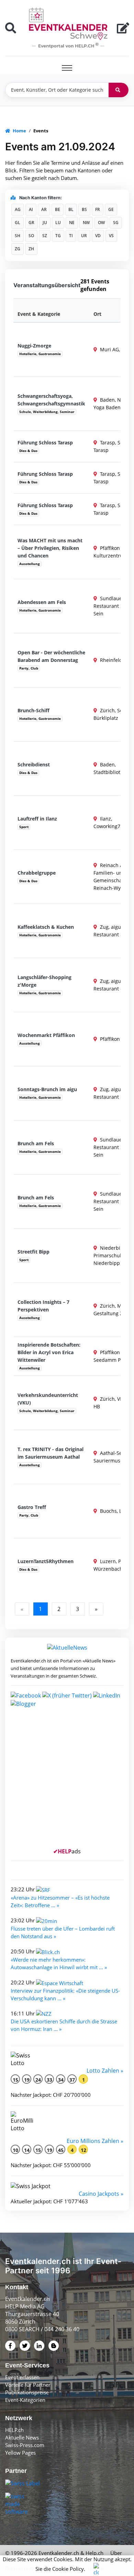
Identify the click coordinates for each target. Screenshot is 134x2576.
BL (71, 209)
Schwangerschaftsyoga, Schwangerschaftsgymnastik (51, 400)
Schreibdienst (34, 764)
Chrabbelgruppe (37, 873)
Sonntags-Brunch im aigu (47, 1089)
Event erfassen (22, 2377)
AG (18, 209)
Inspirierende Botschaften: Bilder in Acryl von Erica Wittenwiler (49, 1352)
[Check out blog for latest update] (23, 1703)
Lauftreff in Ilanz (37, 819)
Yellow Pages (20, 2453)
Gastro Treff (32, 1507)
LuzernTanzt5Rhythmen (46, 1561)
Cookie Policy (68, 2569)
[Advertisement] (67, 1780)
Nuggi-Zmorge (34, 346)
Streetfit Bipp (33, 1252)
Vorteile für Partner (28, 2385)
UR (84, 236)
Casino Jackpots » (101, 2194)
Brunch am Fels (36, 1143)
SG (116, 223)
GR (31, 223)
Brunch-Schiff (33, 710)
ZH (31, 249)
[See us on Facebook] (26, 1695)
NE (72, 223)
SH (18, 236)
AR (44, 209)
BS (84, 209)
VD (98, 236)
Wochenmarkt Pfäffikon (46, 1035)
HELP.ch (14, 2430)
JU (45, 223)
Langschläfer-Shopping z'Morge (44, 981)
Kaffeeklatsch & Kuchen (46, 927)
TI (71, 236)
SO (31, 236)
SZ (45, 236)
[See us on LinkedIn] (107, 1695)
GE (111, 209)
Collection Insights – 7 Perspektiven (43, 1306)
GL (18, 223)
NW (86, 223)
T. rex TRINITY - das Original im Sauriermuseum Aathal (51, 1453)
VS (111, 236)
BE (58, 209)
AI (31, 209)
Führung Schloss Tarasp (45, 442)
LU (58, 223)
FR (98, 209)
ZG (18, 249)
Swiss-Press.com (25, 2445)
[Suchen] (119, 90)
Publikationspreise (27, 2392)
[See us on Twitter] (67, 1695)
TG (58, 236)
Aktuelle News (22, 2437)
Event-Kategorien (25, 2400)
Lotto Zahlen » (105, 2071)
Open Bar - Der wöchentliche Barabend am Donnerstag (51, 656)
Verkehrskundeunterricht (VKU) (48, 1399)
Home (19, 131)
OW (101, 223)
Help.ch (94, 2553)
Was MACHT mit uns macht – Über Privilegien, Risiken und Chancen (50, 548)
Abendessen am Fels (42, 602)
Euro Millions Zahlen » (95, 2141)
